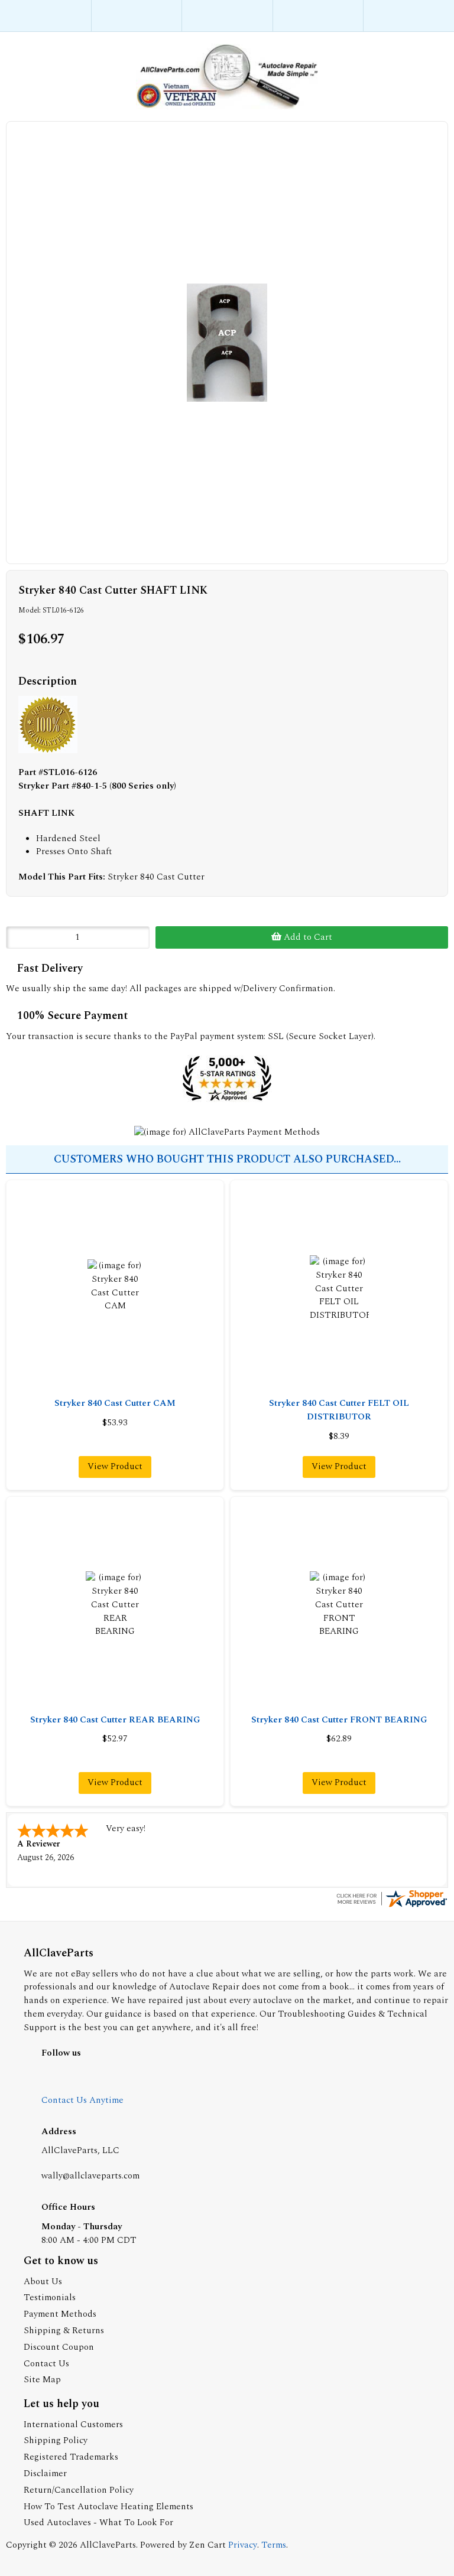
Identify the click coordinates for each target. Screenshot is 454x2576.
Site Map (42, 2380)
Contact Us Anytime (82, 2100)
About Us (43, 2282)
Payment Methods (60, 2314)
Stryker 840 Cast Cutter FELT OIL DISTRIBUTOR (339, 1410)
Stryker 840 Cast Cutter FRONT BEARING (339, 1720)
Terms (274, 2545)
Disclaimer (45, 2474)
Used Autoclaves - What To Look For (98, 2523)
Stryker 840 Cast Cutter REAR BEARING (115, 1720)
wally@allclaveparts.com (90, 2176)
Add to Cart (307, 937)
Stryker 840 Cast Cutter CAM (115, 1403)
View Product (115, 1466)
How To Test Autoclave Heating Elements (108, 2507)
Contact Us (46, 2364)
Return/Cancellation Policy (79, 2490)
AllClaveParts (108, 2545)
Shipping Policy (56, 2440)
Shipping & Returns (64, 2331)
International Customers (73, 2424)
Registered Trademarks (71, 2457)
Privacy (243, 2545)
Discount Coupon (59, 2347)
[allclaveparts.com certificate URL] (391, 1906)
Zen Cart (207, 2545)
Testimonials (50, 2297)
